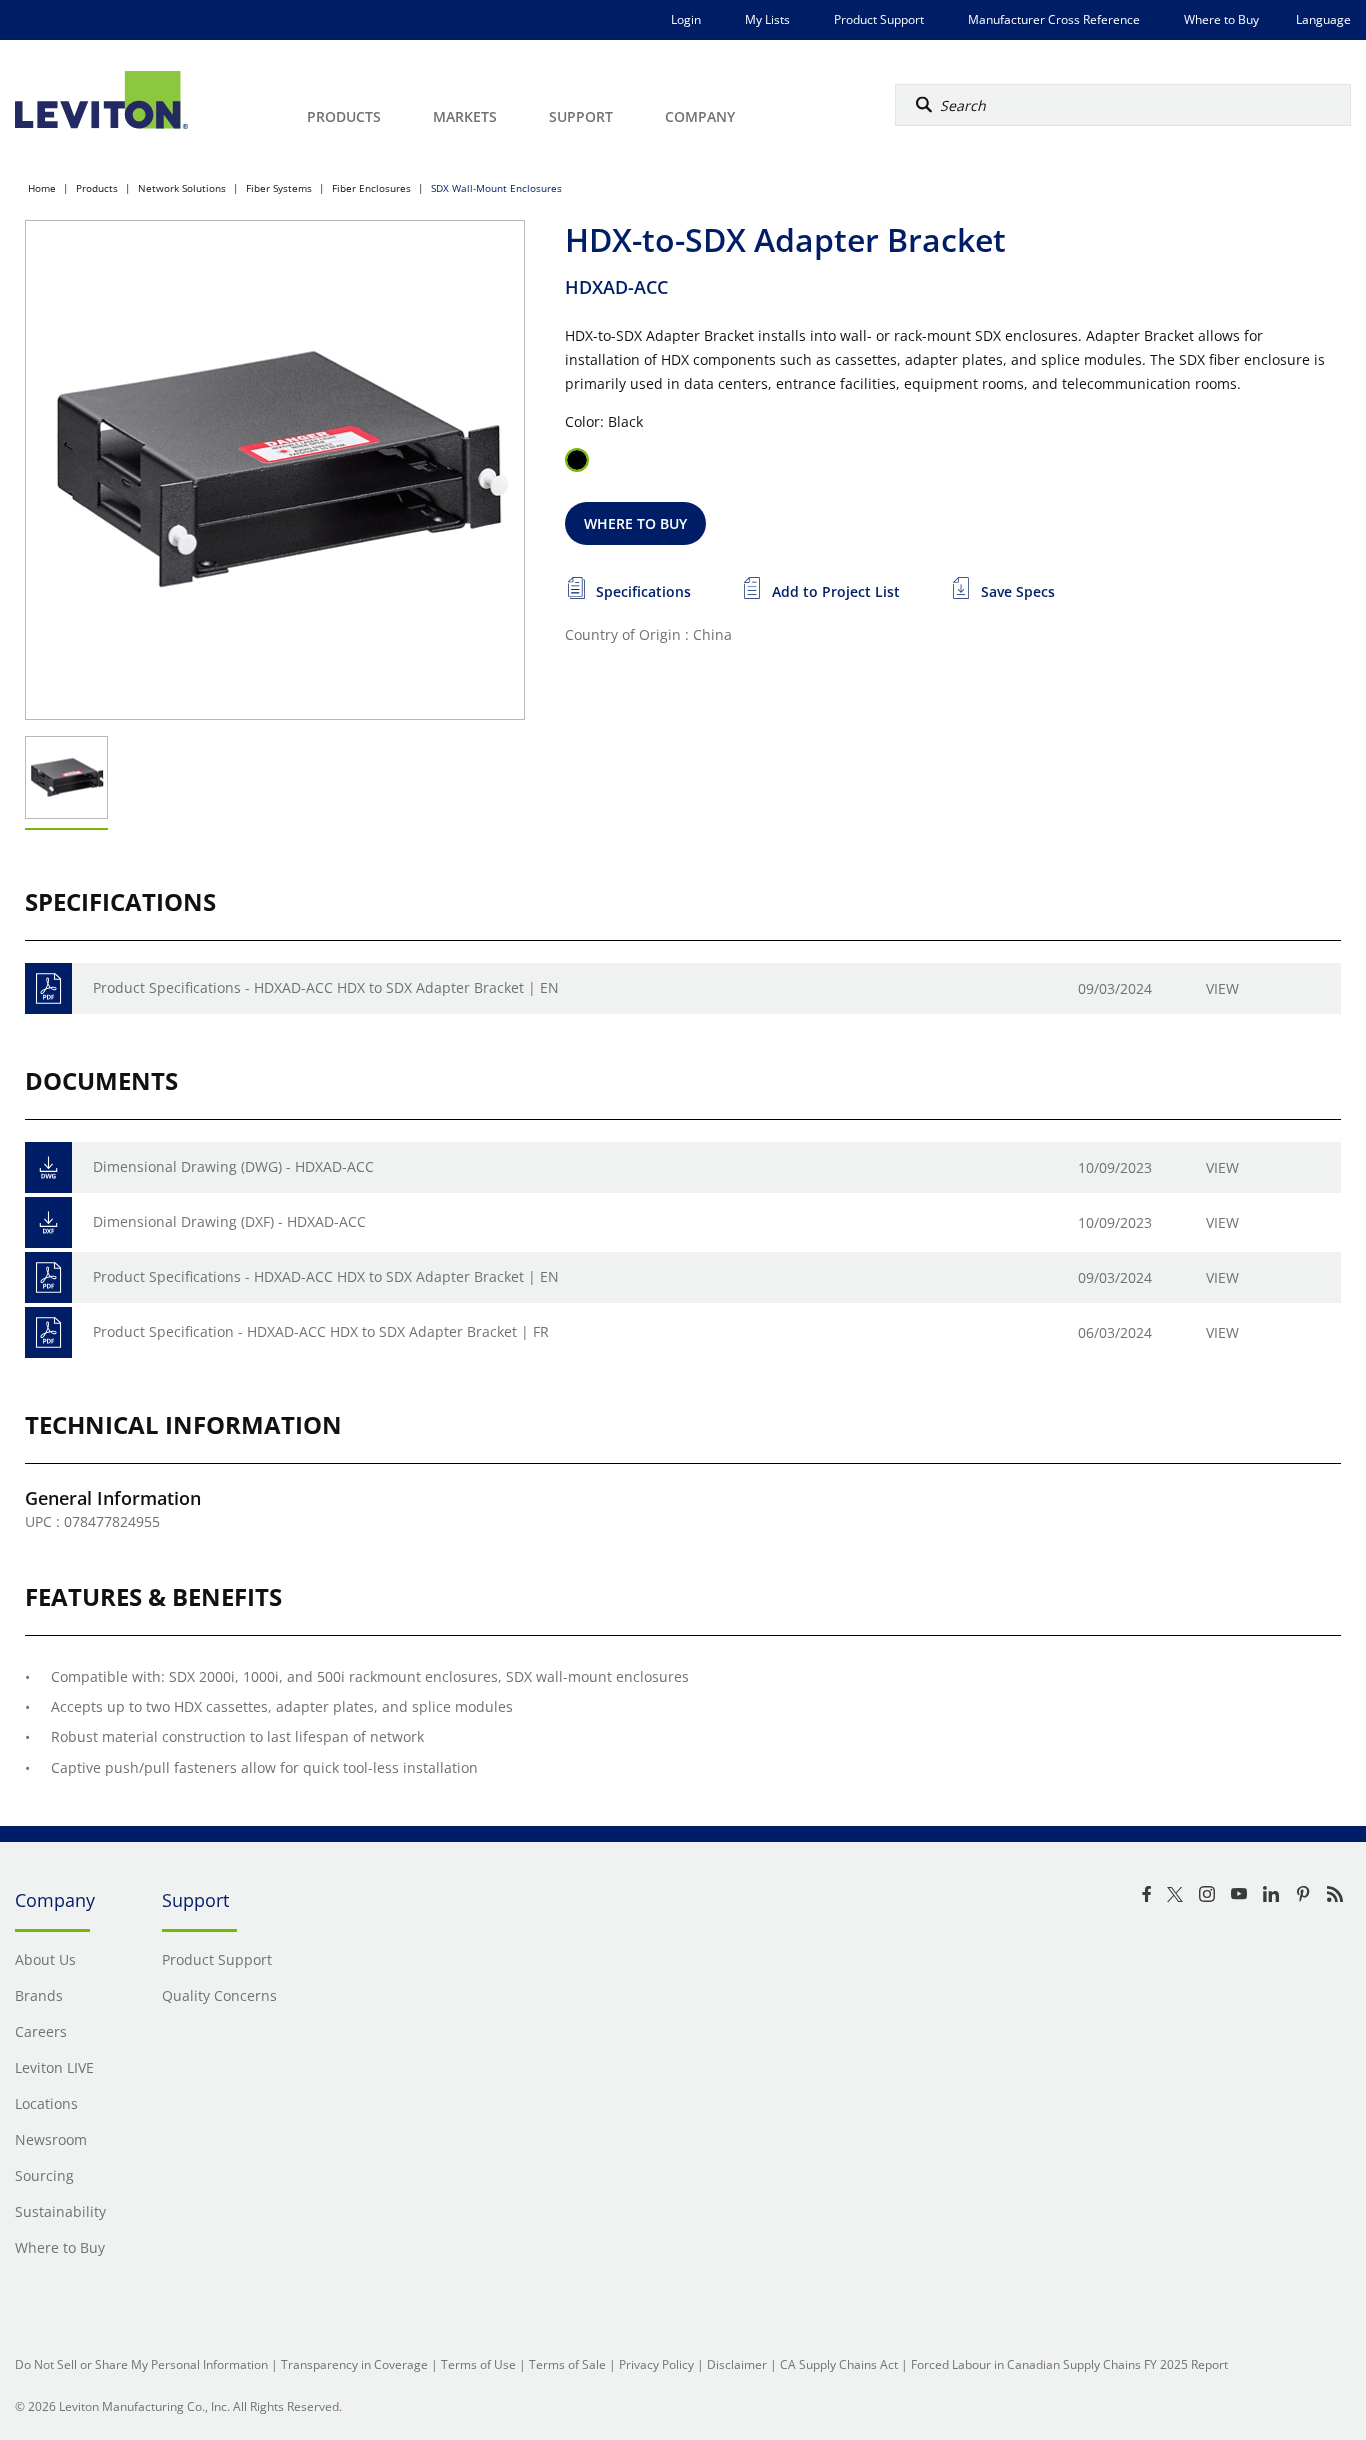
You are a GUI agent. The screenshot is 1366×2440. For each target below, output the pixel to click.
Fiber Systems (279, 188)
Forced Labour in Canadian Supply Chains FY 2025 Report (1069, 2364)
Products (97, 188)
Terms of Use (478, 2364)
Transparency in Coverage (354, 2364)
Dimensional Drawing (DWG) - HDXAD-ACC (233, 1166)
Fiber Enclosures (371, 188)
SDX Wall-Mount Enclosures (496, 188)
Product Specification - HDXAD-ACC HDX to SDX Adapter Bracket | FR (321, 1331)
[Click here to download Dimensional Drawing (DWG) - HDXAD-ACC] (48, 1167)
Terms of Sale (567, 2364)
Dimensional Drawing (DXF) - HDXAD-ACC (229, 1221)
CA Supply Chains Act (839, 2364)
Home (42, 188)
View (1222, 988)
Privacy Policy (656, 2364)
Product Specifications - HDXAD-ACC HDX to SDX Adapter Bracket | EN (326, 987)
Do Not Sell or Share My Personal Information (141, 2364)
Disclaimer (737, 2364)
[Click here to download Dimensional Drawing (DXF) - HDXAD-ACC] (48, 1222)
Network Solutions (182, 188)
